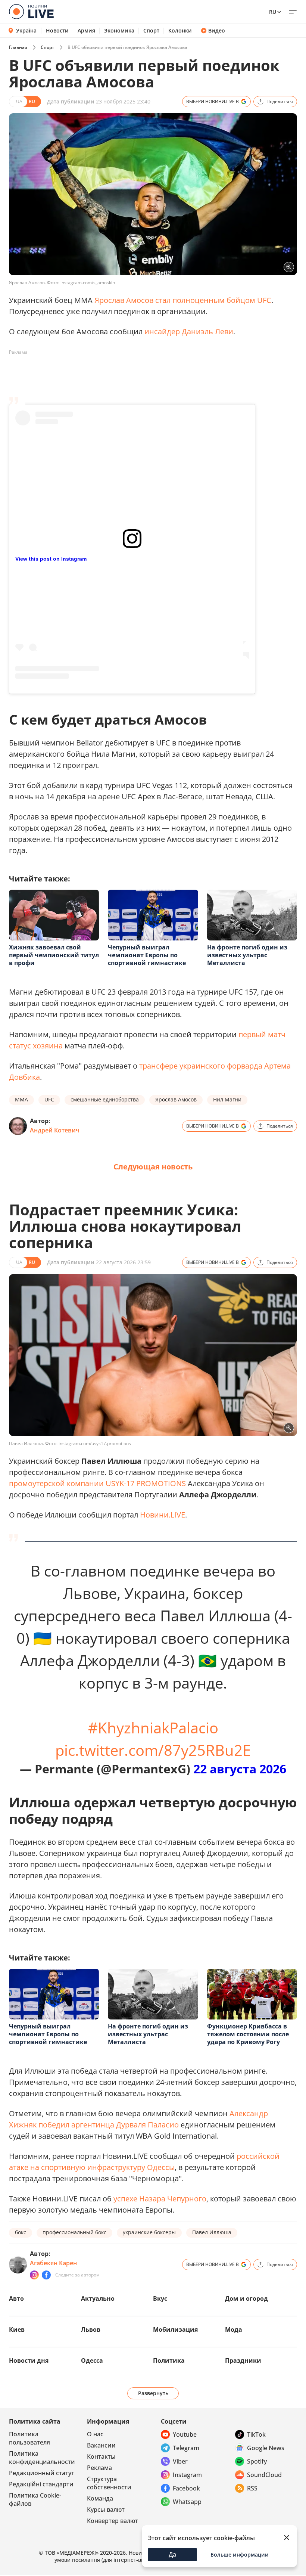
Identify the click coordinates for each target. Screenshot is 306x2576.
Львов (91, 2329)
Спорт (151, 31)
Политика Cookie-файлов (35, 2499)
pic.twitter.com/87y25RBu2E (153, 1750)
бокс (21, 2232)
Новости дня (29, 2360)
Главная (18, 47)
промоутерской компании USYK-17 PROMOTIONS (97, 1483)
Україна (26, 30)
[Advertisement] (145, 375)
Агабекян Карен (53, 2263)
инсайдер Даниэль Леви (189, 331)
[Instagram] (34, 2275)
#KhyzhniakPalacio (153, 1728)
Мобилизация (175, 2329)
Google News (266, 2448)
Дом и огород (246, 2298)
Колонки (180, 31)
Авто (16, 2298)
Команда (100, 2498)
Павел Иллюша (212, 2232)
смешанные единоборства (105, 1099)
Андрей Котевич (55, 1130)
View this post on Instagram (51, 559)
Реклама (99, 2468)
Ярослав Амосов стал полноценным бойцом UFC (183, 300)
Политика (169, 2360)
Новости (57, 31)
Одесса (92, 2360)
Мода (234, 2329)
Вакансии (101, 2445)
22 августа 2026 (240, 1769)
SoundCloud (264, 2475)
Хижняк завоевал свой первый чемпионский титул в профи (54, 955)
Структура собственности (109, 2483)
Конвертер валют (113, 2521)
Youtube (185, 2434)
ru (273, 12)
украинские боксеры (149, 2232)
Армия (86, 31)
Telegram (186, 2448)
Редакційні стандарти (41, 2484)
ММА (21, 1099)
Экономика (119, 31)
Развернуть (153, 2393)
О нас (95, 2434)
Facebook (186, 2488)
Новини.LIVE (163, 1515)
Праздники (243, 2360)
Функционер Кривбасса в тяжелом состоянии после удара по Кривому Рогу (248, 2034)
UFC (49, 1099)
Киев (17, 2329)
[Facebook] (46, 2275)
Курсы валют (106, 2510)
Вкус (160, 2298)
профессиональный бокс (74, 2232)
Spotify (257, 2461)
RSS (252, 2488)
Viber (180, 2461)
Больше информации (240, 2555)
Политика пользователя (29, 2438)
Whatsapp (187, 2502)
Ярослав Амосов (176, 1099)
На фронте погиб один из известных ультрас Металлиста (247, 955)
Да (172, 2554)
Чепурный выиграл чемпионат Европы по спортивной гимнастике (147, 955)
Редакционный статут (42, 2473)
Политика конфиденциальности (42, 2458)
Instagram (187, 2475)
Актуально (98, 2298)
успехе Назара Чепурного (160, 2199)
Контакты (101, 2456)
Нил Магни (227, 1099)
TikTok (256, 2434)
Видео (217, 31)
